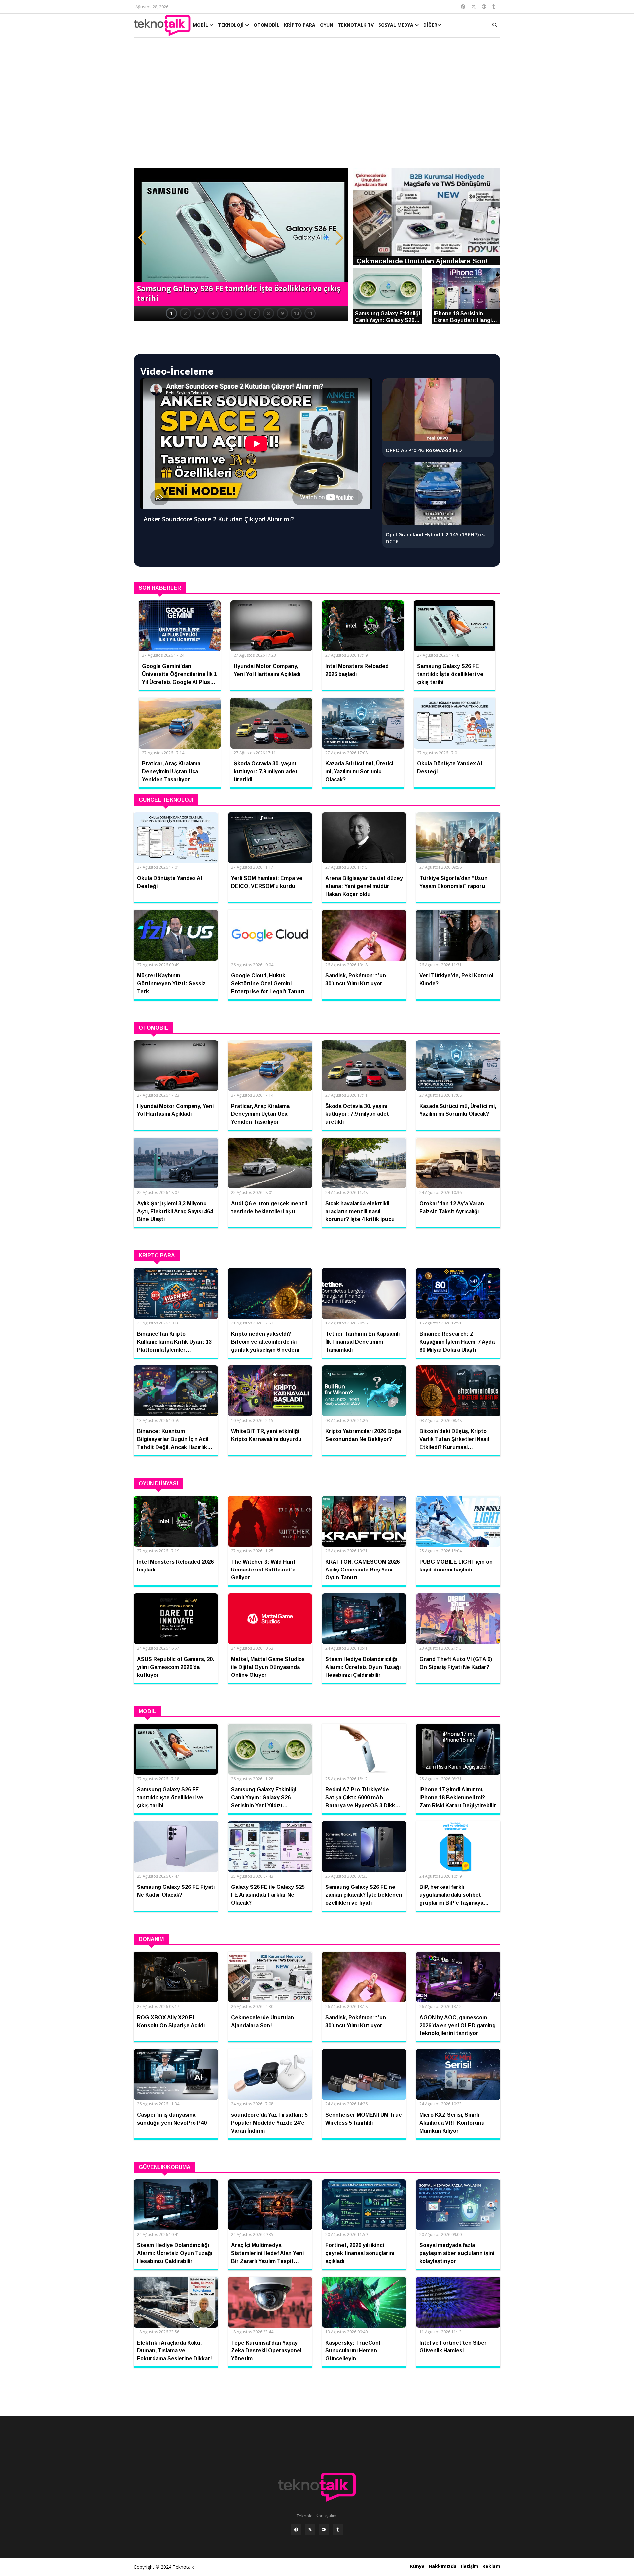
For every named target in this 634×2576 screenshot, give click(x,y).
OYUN (327, 25)
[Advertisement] (317, 106)
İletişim (470, 2566)
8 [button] (268, 313)
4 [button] (213, 313)
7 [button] (255, 313)
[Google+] (324, 2530)
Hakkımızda (443, 2566)
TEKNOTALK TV (356, 25)
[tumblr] (338, 2530)
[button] (142, 238)
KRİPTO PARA (300, 25)
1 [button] (171, 313)
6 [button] (241, 313)
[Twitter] (310, 2530)
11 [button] (310, 313)
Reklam (491, 2566)
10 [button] (296, 313)
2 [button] (185, 313)
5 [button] (227, 313)
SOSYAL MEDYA (397, 25)
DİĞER (430, 25)
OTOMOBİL (266, 25)
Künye (417, 2566)
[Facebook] (296, 2530)
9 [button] (282, 313)
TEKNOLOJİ (231, 25)
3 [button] (199, 313)
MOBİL (201, 25)
